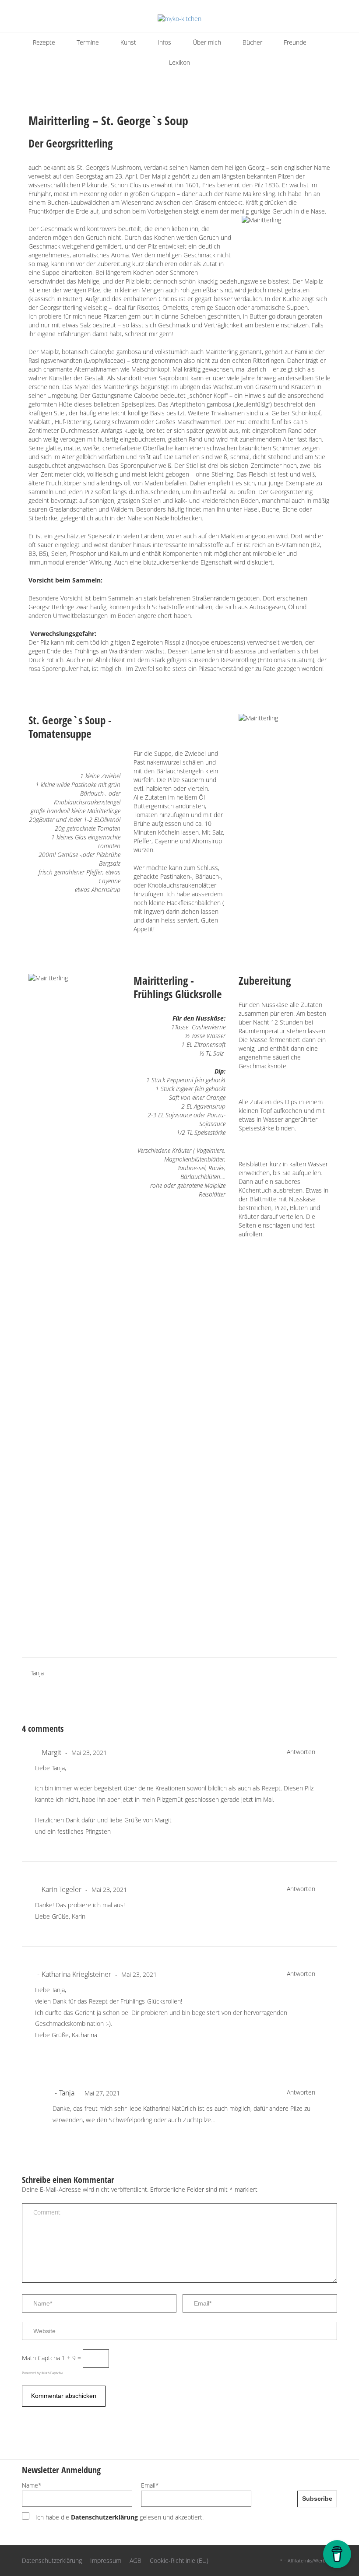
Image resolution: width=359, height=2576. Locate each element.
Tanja (37, 1673)
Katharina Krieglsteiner (76, 1974)
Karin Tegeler (62, 1889)
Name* (32, 2485)
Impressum (106, 2560)
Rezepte (44, 42)
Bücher (252, 42)
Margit (51, 1752)
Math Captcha (41, 2358)
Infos (164, 42)
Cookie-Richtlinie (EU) (179, 2560)
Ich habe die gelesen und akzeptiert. (119, 2517)
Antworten (301, 1752)
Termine (88, 42)
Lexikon (179, 62)
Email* (150, 2485)
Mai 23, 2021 (88, 1753)
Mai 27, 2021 (101, 2093)
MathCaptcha (52, 2373)
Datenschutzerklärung (104, 2517)
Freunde (295, 42)
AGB (136, 2560)
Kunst (128, 42)
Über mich (207, 42)
